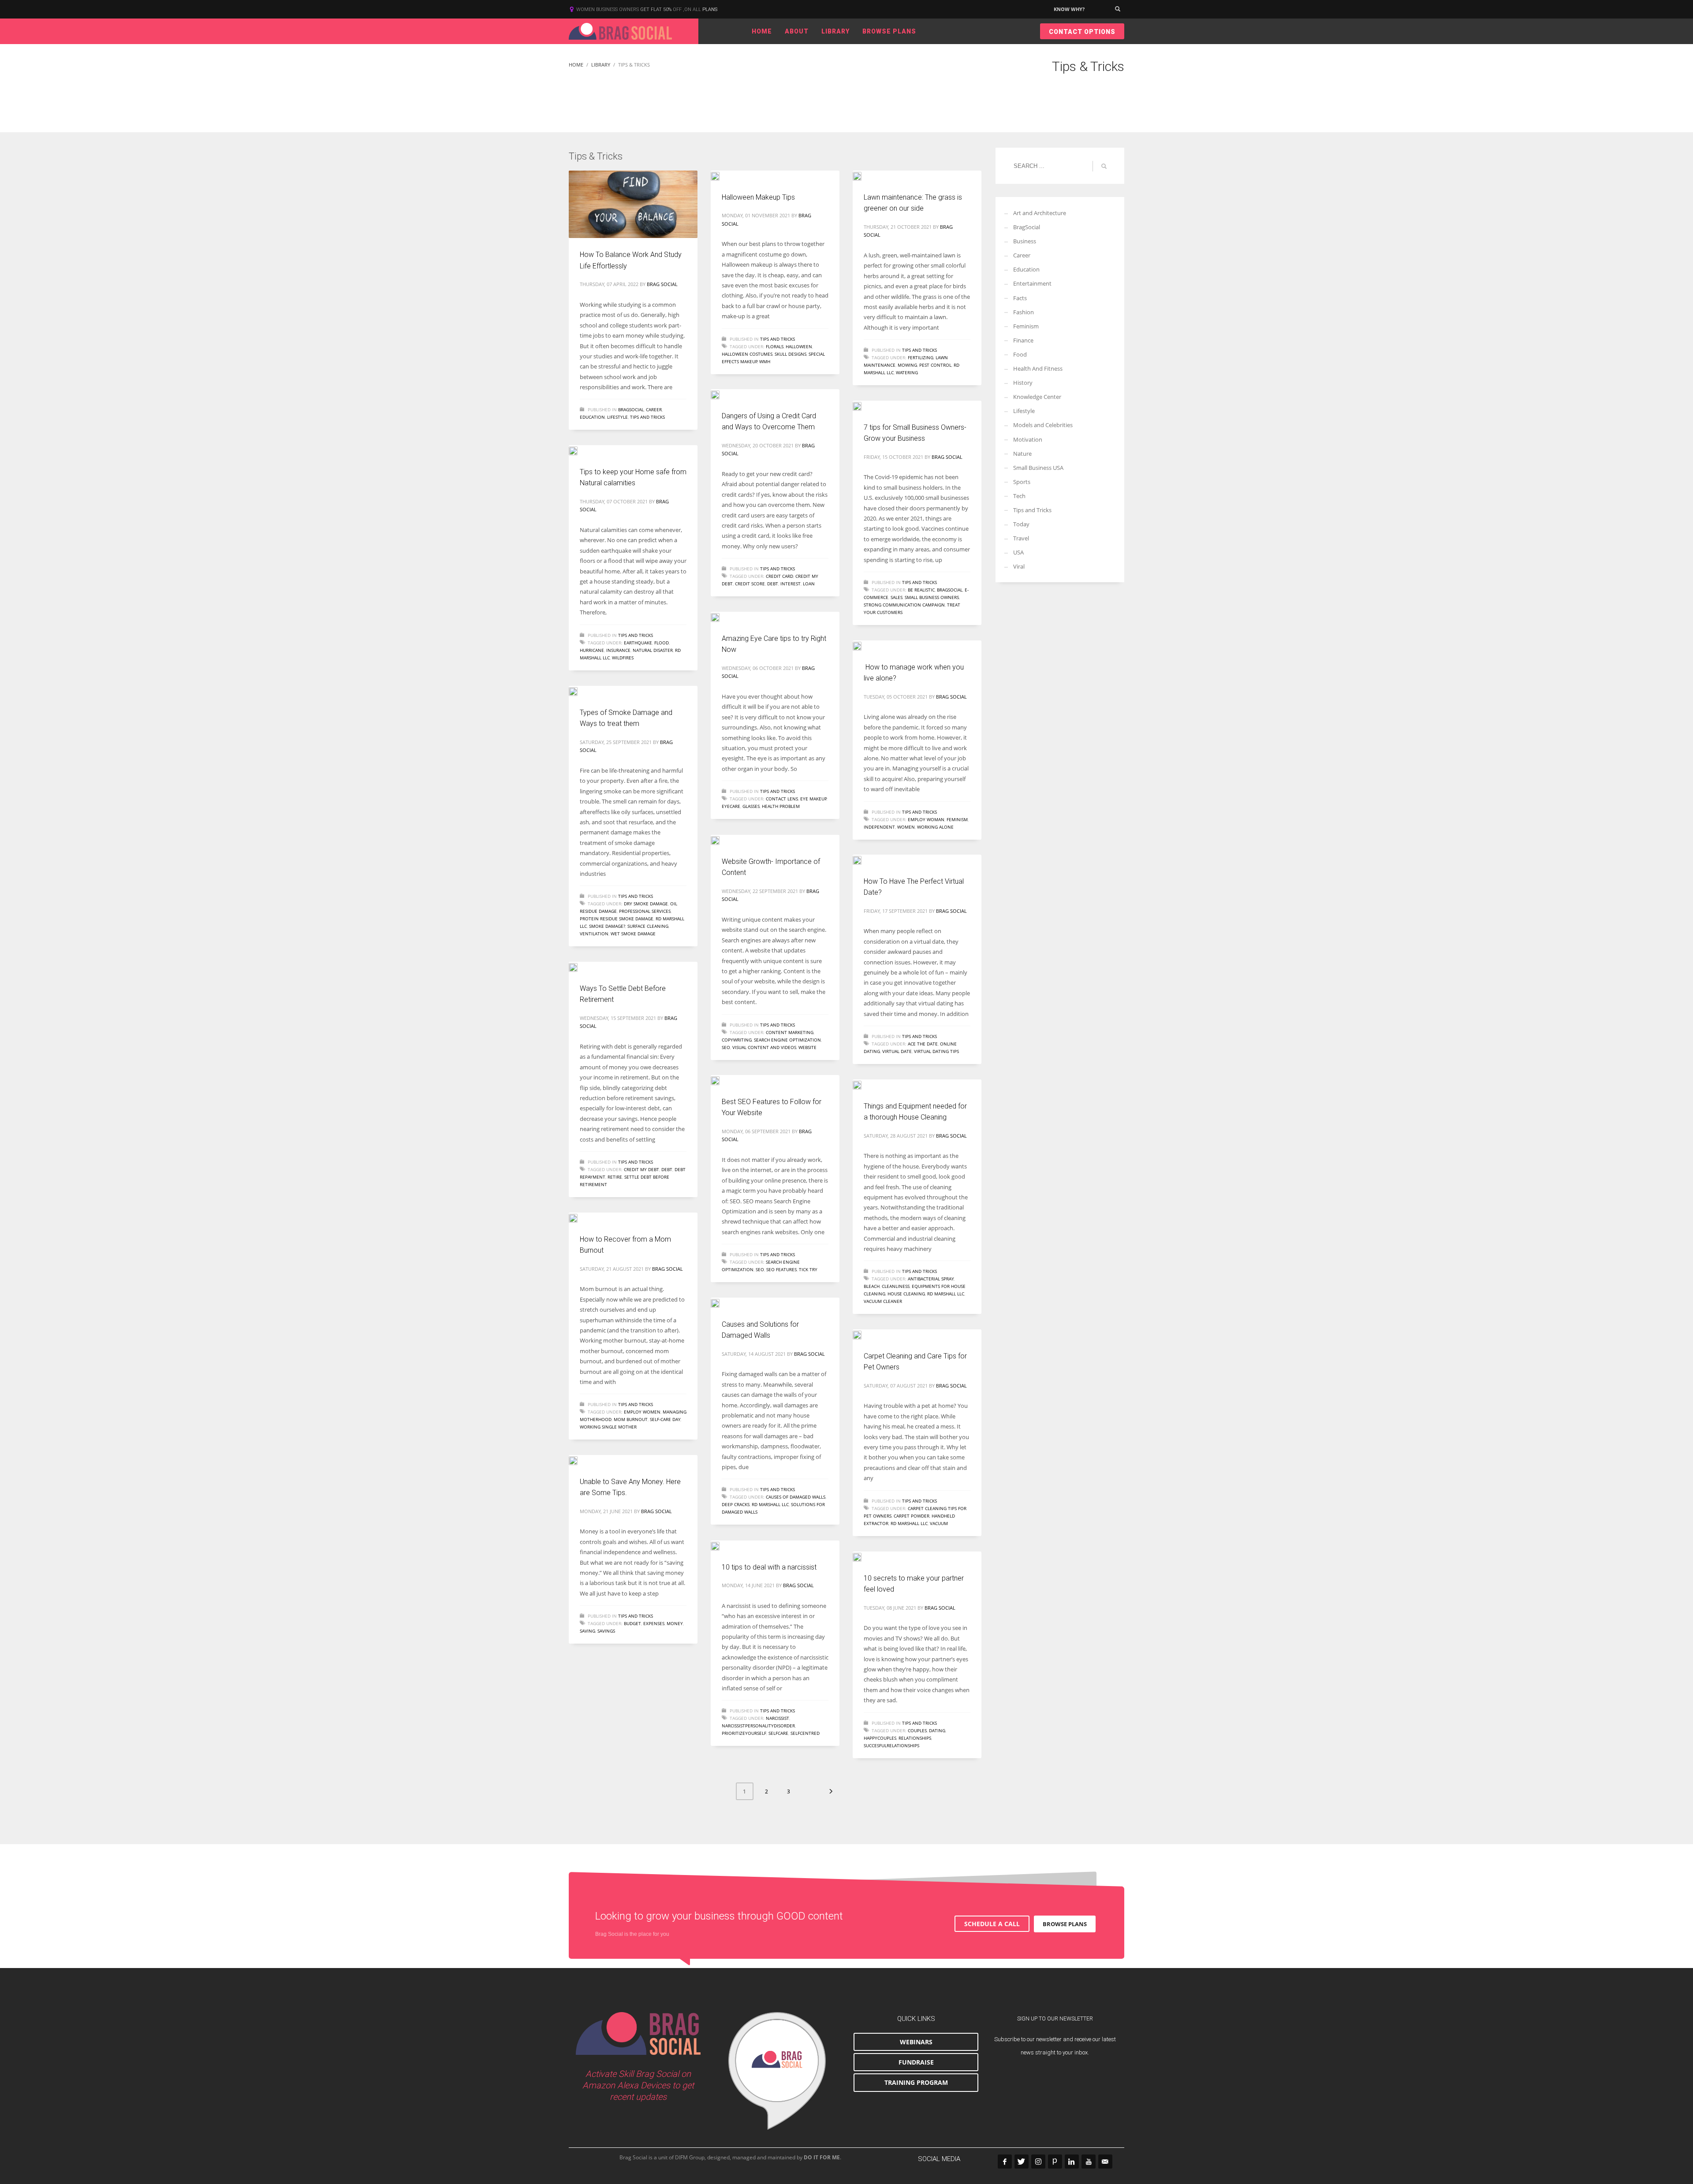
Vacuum (939, 1523)
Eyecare (731, 806)
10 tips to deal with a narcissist (769, 1567)
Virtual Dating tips (936, 1051)
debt (773, 584)
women (906, 827)
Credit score (750, 584)
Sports (1022, 482)
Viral (1019, 566)
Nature (1022, 454)
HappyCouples (880, 1738)
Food (1020, 354)
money (675, 1623)
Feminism (957, 819)
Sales (897, 597)
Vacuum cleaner (883, 1301)
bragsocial (950, 590)
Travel (1021, 538)
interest (791, 584)
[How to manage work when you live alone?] (863, 645)
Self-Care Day (665, 1419)
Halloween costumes (747, 354)
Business (1025, 241)
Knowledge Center (1037, 397)
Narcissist (778, 1718)
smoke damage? (607, 926)
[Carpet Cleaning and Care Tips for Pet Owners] (863, 1334)
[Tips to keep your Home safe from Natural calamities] (579, 450)
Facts (1020, 298)
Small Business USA (1038, 468)
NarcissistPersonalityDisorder (758, 1726)
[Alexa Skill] (777, 2071)
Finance (1023, 340)
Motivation (1028, 439)
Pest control (935, 365)
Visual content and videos (764, 1047)
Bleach (872, 1286)
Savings (606, 1631)
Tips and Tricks (647, 417)
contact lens (782, 799)
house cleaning (906, 1294)
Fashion (1024, 312)
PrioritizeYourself (744, 1733)
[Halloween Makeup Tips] (721, 175)
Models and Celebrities (1043, 425)
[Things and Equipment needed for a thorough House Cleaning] (863, 1084)
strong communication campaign (904, 605)
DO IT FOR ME (822, 2157)
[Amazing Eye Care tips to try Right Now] (721, 617)
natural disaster (653, 650)
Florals (775, 346)
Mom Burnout (631, 1419)
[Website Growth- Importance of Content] (721, 840)
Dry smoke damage (646, 904)
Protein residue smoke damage (617, 919)
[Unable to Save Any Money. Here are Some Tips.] (579, 1460)
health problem (781, 806)
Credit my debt (641, 1169)
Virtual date (897, 1051)
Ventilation (594, 934)
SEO (726, 1047)
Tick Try (808, 1269)
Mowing (907, 365)
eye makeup (813, 799)
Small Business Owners (932, 597)
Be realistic (921, 590)
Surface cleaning (648, 926)
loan (809, 584)
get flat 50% (656, 9)
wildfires (623, 658)
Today (1021, 524)
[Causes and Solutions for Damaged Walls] (721, 1302)
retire (615, 1177)
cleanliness (896, 1286)
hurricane (592, 650)
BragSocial (631, 409)
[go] (1104, 166)
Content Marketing (790, 1032)
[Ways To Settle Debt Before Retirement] (579, 967)
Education (592, 417)
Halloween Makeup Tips (758, 197)
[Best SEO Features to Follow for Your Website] (721, 1080)
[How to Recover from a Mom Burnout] (579, 1217)
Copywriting (737, 1040)
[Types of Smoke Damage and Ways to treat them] (579, 691)
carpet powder (912, 1516)
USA (1018, 552)
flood (662, 643)
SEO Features (781, 1269)
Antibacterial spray (931, 1279)
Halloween (799, 346)
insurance (618, 650)
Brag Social (662, 284)
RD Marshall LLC (946, 1294)
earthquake (638, 643)
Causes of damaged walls (796, 1497)
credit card (779, 576)
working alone (935, 827)
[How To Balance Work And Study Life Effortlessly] (633, 205)
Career (654, 409)
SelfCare (778, 1733)
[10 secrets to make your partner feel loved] (863, 1556)
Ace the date (923, 1044)
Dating (937, 1730)
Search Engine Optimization (787, 1040)
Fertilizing (921, 357)
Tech (1019, 496)
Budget (632, 1623)
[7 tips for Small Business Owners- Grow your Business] (863, 406)
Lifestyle (617, 417)
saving (587, 1631)
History (1023, 383)
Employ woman (926, 819)
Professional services (645, 911)
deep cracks (736, 1504)
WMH (765, 361)
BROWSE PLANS (1065, 1924)
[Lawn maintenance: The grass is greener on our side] (863, 175)
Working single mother (608, 1427)
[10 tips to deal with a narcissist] (721, 1545)
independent (879, 827)
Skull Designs (791, 354)
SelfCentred (805, 1733)
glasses (751, 806)
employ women (642, 1412)
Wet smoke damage (633, 934)
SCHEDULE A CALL (992, 1924)
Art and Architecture (1040, 213)
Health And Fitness (1038, 368)
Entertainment (1032, 283)
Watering (907, 372)
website (807, 1047)
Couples (917, 1730)
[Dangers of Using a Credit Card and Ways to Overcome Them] (721, 394)
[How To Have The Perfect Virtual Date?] (863, 859)
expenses (654, 1623)
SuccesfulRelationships (891, 1745)
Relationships (915, 1738)
